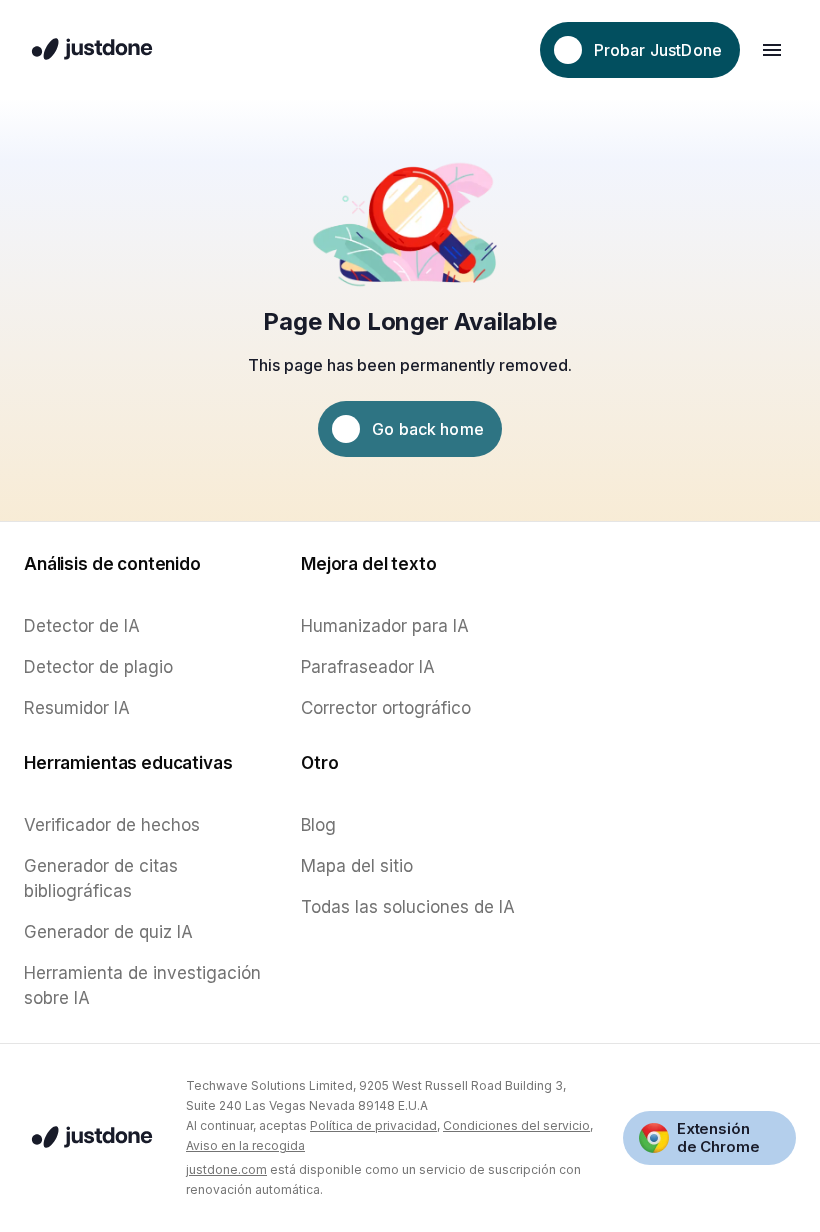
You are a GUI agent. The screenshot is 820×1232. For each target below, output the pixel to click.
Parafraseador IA (368, 667)
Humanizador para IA (385, 626)
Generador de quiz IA (108, 932)
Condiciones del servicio (516, 1125)
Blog (318, 825)
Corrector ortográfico (386, 708)
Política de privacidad (373, 1125)
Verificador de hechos (112, 825)
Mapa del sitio (357, 866)
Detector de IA (82, 626)
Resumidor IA (77, 708)
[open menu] (772, 50)
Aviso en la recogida (245, 1145)
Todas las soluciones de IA (408, 907)
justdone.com (226, 1169)
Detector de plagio (98, 667)
